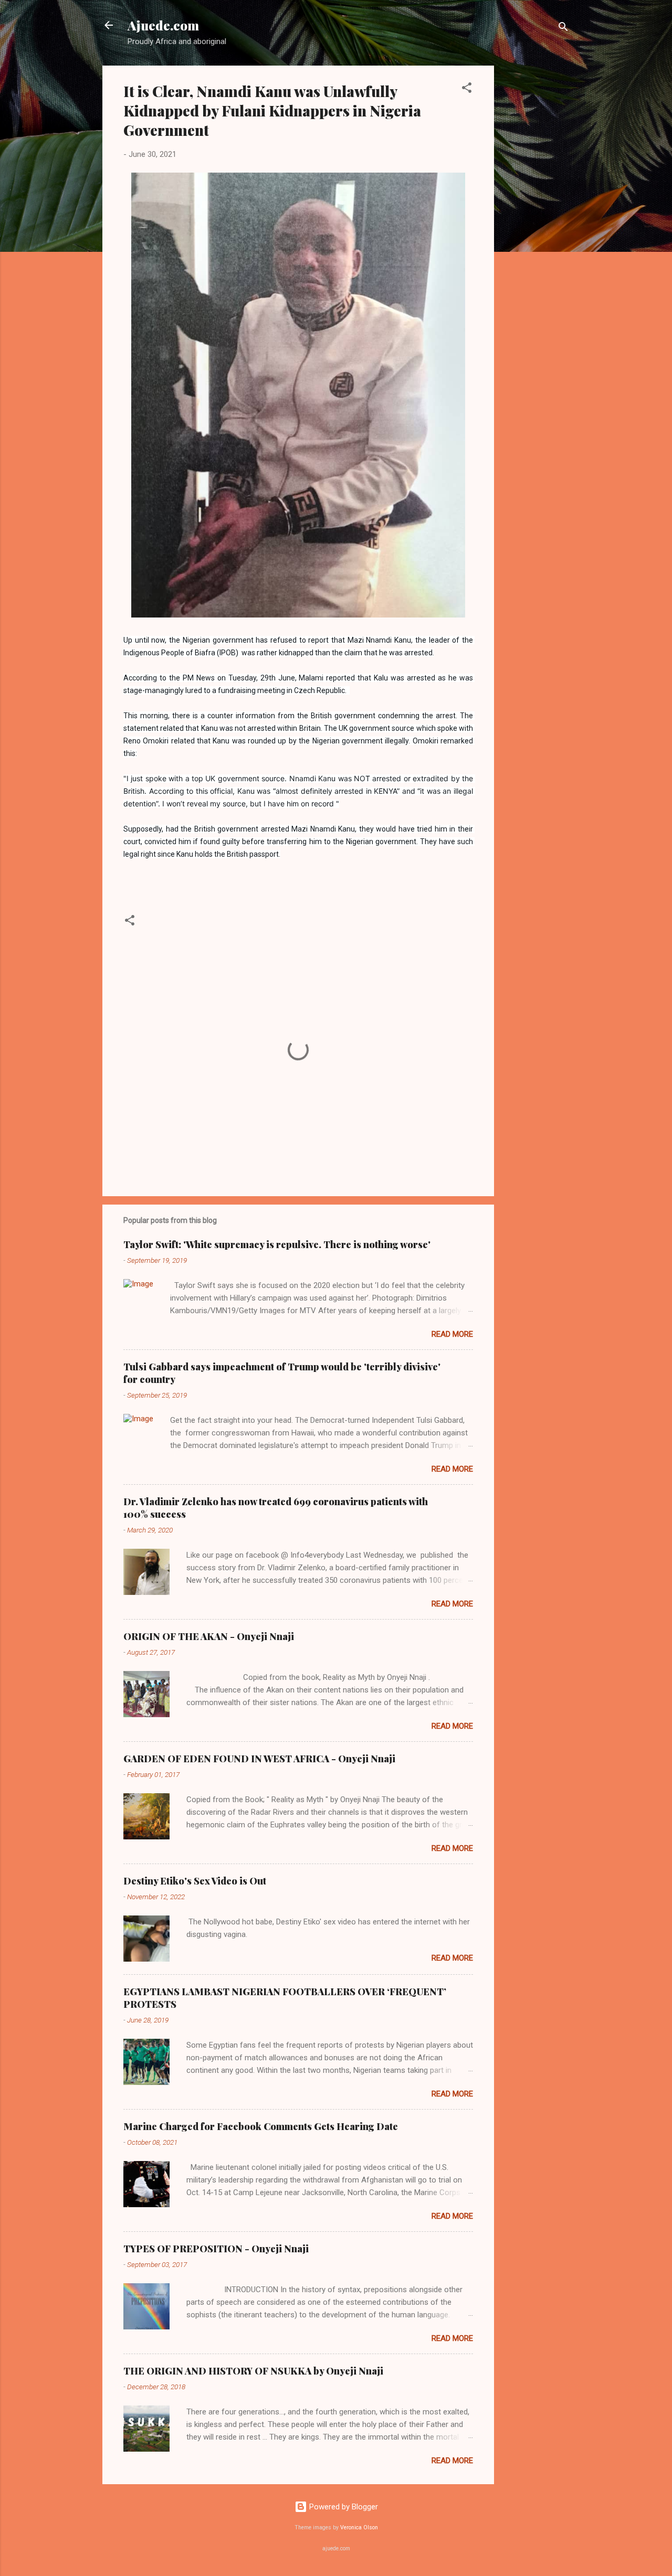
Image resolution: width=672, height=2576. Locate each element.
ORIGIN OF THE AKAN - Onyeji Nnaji (209, 1636)
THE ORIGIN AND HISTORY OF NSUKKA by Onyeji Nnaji (253, 2371)
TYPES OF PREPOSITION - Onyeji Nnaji (216, 2249)
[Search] (563, 29)
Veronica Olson (359, 2527)
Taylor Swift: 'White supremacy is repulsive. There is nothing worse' (277, 1244)
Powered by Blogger (343, 2507)
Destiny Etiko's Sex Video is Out (195, 1881)
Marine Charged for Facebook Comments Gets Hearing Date (261, 2126)
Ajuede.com (163, 25)
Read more (452, 1334)
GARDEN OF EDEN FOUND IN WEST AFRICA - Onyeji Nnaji (259, 1759)
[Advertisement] (536, 223)
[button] (467, 89)
